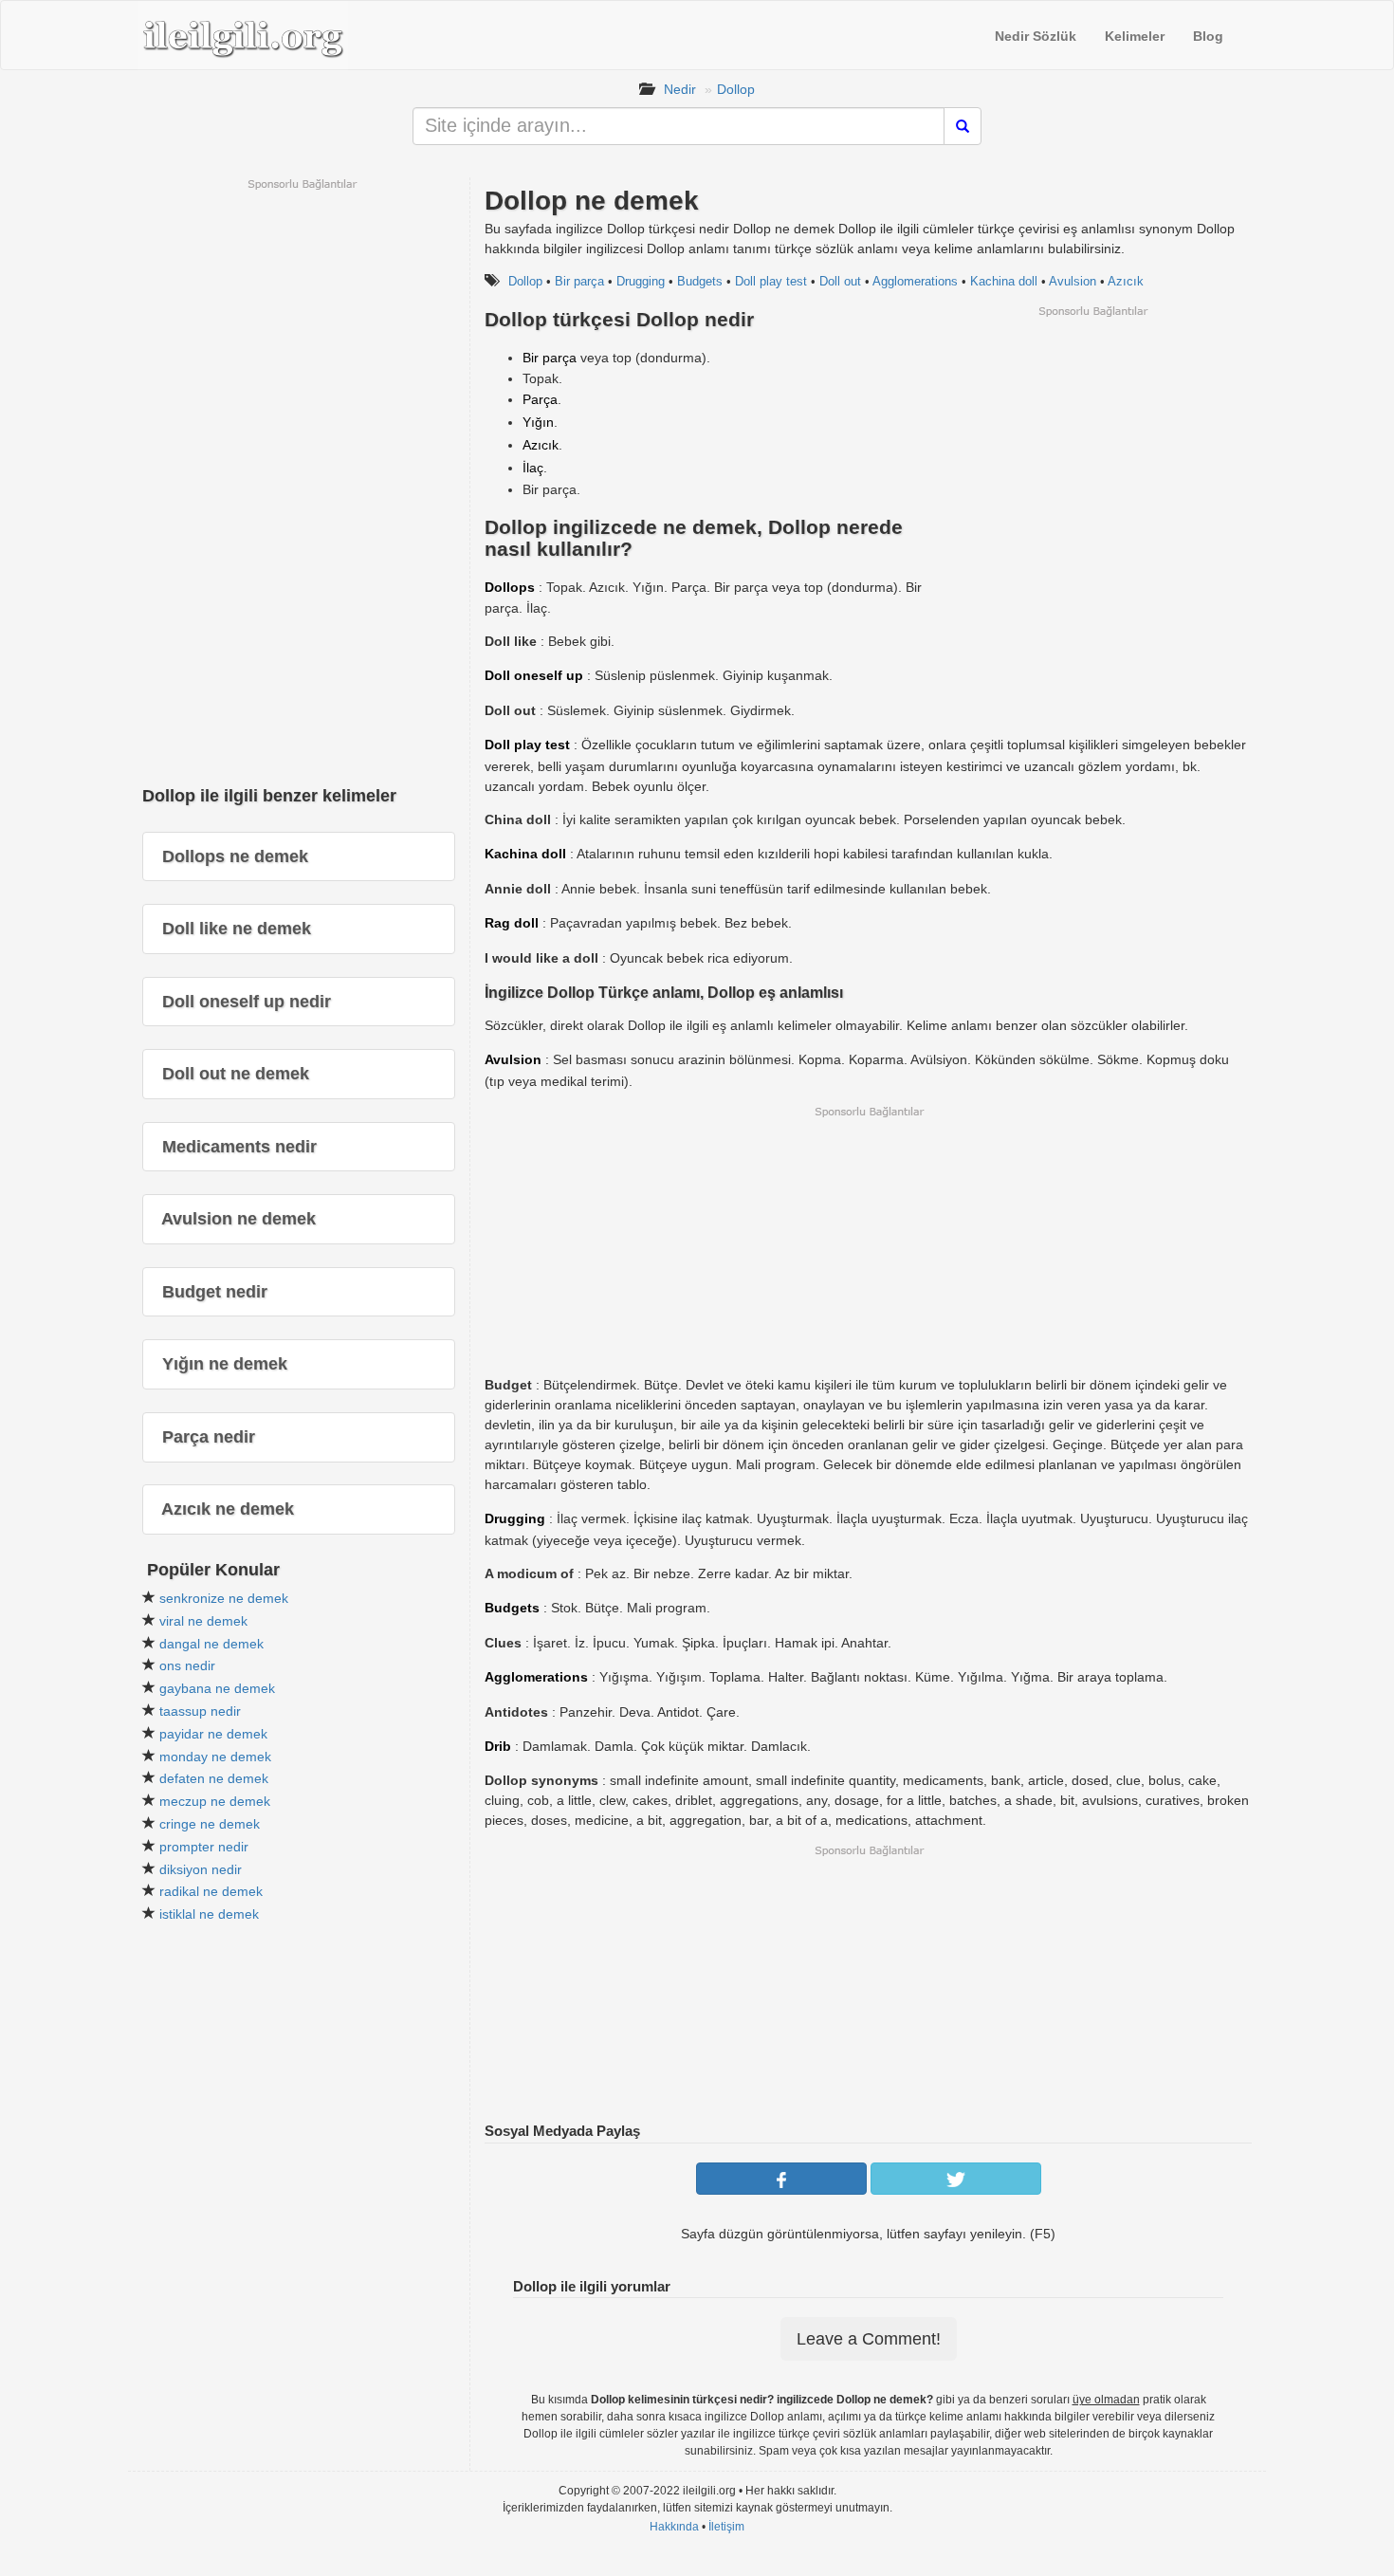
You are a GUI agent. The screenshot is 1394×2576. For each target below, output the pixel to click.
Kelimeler (1135, 36)
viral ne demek (203, 1621)
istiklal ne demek (209, 1914)
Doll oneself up (534, 675)
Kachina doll (1004, 281)
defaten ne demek (214, 1778)
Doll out (840, 281)
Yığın (538, 422)
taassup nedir (200, 1711)
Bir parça (579, 281)
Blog (1208, 36)
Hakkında (674, 2527)
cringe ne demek (210, 1824)
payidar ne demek (213, 1734)
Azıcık (1126, 281)
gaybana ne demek (217, 1688)
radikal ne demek (211, 1891)
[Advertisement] (1092, 451)
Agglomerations (915, 281)
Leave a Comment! (869, 2339)
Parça (540, 399)
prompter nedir (204, 1847)
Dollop (736, 89)
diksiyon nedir (201, 1869)
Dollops (510, 587)
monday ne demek (215, 1757)
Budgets (700, 281)
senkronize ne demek (224, 1598)
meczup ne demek (215, 1801)
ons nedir (187, 1665)
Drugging (641, 281)
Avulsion (1073, 281)
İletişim (726, 2527)
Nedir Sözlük (1036, 36)
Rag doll (512, 923)
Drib (498, 1746)
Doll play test (771, 281)
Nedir (680, 89)
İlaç (533, 468)
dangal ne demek (211, 1644)
